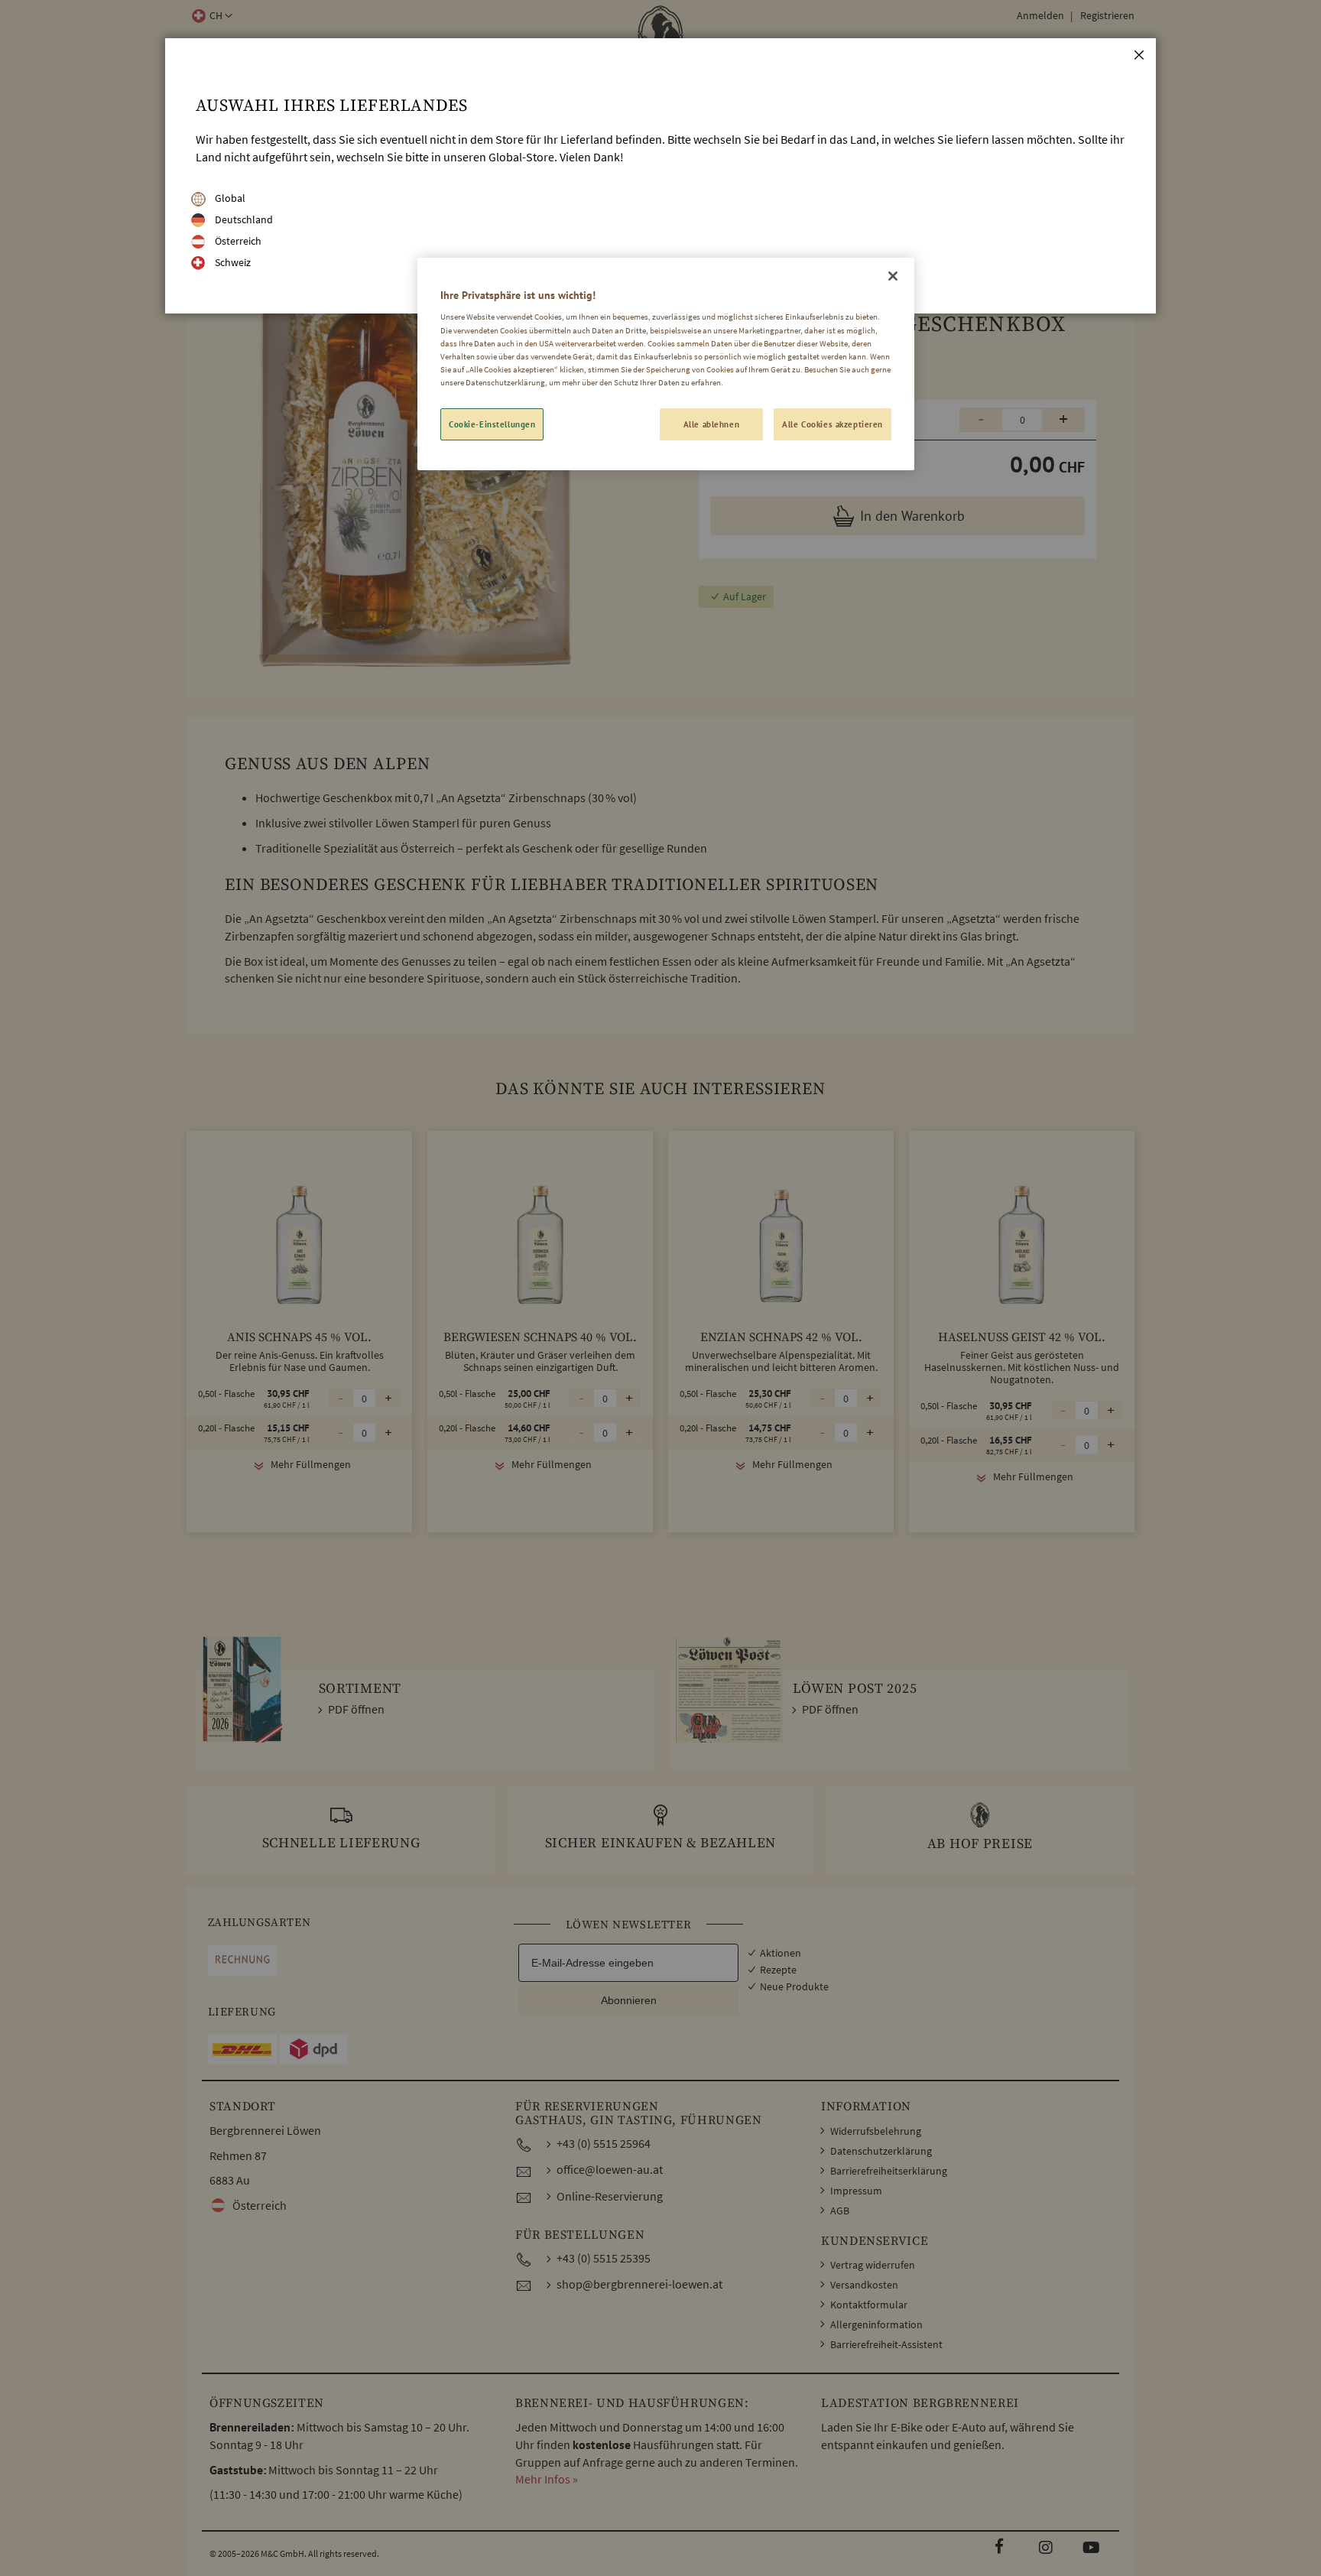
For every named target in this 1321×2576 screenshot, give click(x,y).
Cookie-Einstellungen (492, 424)
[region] (666, 364)
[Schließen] (893, 276)
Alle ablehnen (711, 424)
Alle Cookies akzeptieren (833, 424)
